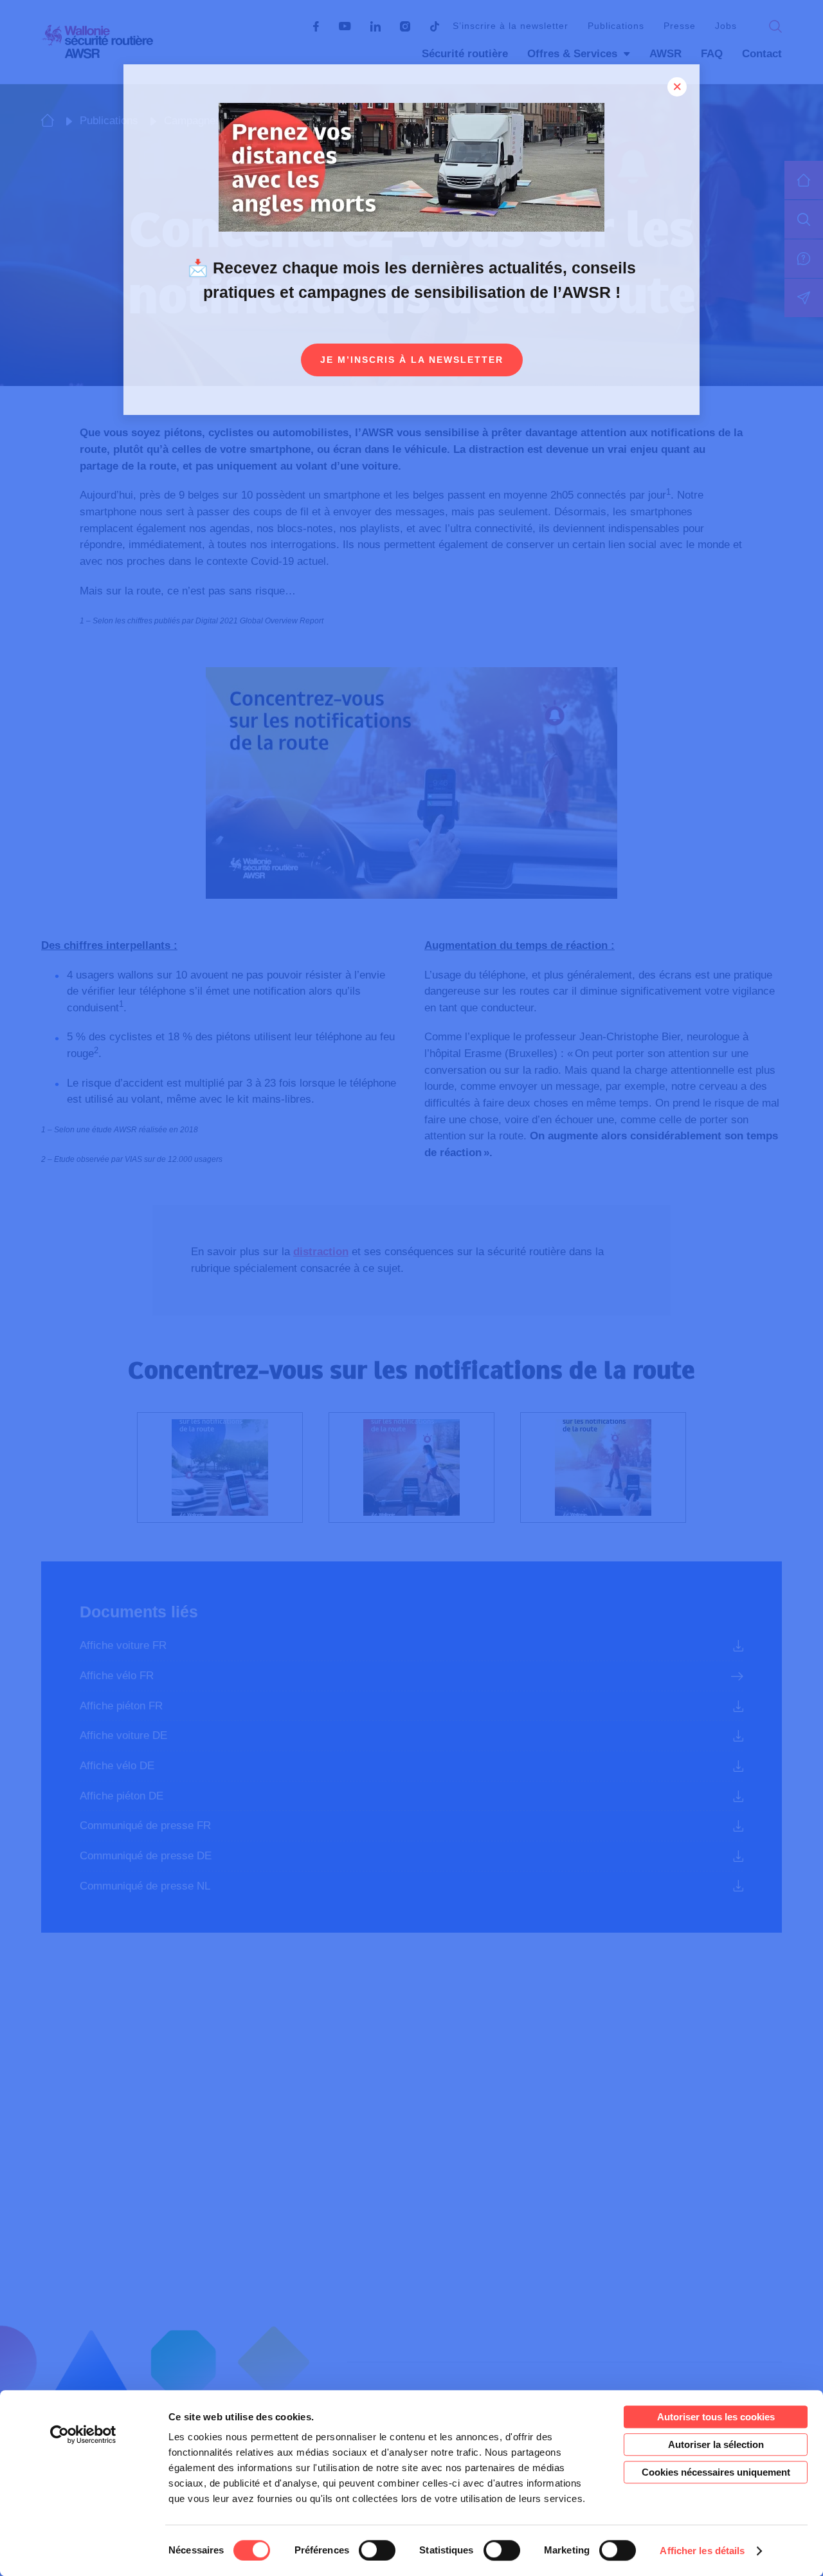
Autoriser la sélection (716, 2444)
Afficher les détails (702, 2551)
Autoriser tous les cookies (716, 2417)
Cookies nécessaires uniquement (716, 2472)
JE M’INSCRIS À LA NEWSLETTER (412, 360)
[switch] (377, 2550)
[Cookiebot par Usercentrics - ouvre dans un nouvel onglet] (83, 2434)
